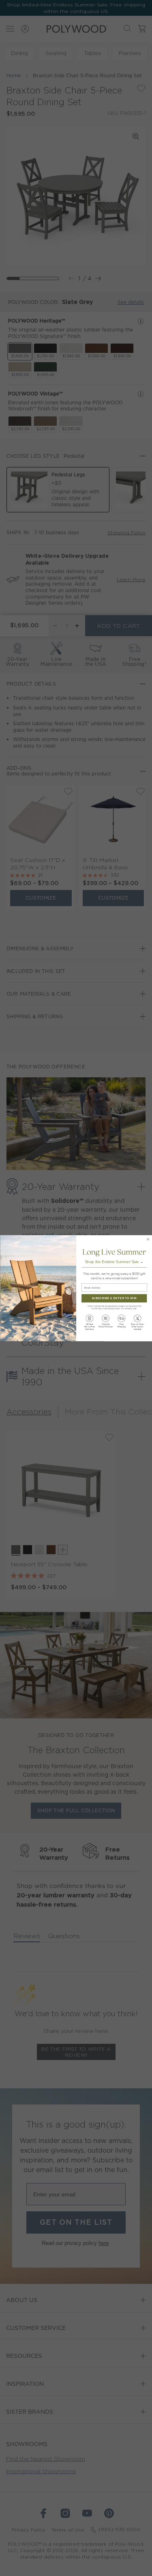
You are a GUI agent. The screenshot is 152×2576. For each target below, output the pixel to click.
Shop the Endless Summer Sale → (114, 1262)
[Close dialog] (148, 1239)
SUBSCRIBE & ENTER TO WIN (114, 1298)
